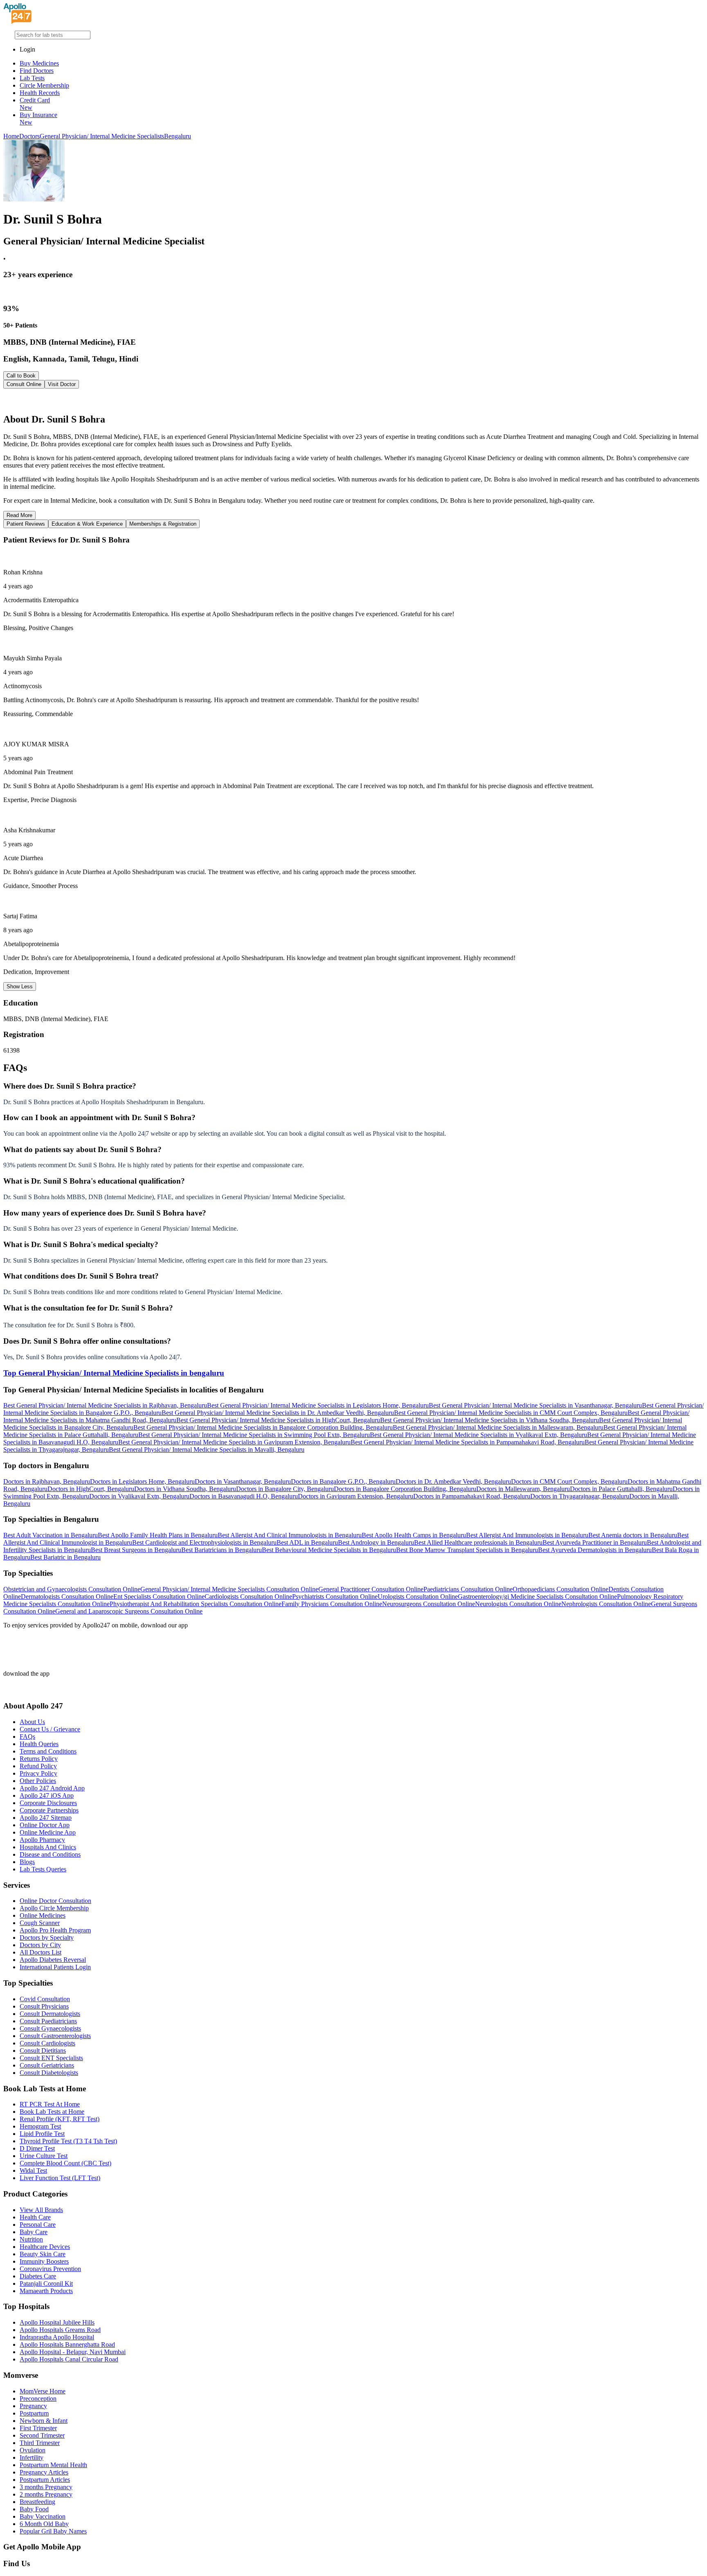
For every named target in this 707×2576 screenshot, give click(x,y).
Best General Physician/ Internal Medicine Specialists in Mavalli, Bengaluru (207, 1450)
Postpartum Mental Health (53, 2465)
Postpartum (34, 2413)
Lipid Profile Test (42, 2134)
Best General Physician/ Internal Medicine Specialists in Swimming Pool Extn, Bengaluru (254, 1435)
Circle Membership (44, 85)
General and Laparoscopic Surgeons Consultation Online (129, 1611)
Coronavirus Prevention (50, 2269)
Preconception (38, 2399)
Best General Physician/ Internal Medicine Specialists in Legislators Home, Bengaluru (318, 1405)
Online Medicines (43, 1915)
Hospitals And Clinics (48, 1847)
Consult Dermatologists (50, 2014)
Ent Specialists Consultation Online (159, 1596)
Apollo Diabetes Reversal (53, 1960)
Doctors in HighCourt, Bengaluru (91, 1489)
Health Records (40, 93)
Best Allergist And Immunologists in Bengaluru (527, 1535)
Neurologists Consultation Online (518, 1604)
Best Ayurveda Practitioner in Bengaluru (595, 1542)
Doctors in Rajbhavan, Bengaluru (47, 1481)
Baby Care (34, 2232)
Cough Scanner (40, 1923)
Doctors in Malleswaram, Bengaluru (523, 1489)
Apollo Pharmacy (42, 1840)
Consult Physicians (44, 2006)
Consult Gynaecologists (50, 2028)
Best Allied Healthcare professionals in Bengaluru (478, 1542)
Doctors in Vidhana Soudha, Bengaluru (185, 1489)
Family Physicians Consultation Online (332, 1604)
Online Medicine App (48, 1832)
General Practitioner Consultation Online (371, 1589)
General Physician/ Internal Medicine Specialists (102, 136)
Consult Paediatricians (48, 2021)
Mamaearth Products (46, 2291)
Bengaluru (178, 136)
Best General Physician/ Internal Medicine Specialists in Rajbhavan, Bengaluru (105, 1405)
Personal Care (38, 2225)
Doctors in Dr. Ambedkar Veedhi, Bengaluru (453, 1481)
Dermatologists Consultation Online (67, 1596)
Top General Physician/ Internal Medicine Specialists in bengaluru (114, 1373)
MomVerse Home (43, 2391)
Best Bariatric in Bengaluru (65, 1557)
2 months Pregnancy (46, 2494)
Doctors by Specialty (47, 1938)
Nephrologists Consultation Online (606, 1604)
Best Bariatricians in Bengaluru (222, 1550)
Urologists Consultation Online (418, 1596)
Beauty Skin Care (43, 2254)
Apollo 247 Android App (52, 1788)
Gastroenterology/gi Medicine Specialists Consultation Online (537, 1596)
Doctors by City (40, 1945)
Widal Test (33, 2170)
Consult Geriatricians (47, 2065)
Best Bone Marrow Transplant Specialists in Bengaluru (467, 1550)
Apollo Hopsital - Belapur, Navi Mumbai (73, 2352)
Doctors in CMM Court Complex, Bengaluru (569, 1481)
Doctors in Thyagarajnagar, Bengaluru (580, 1496)
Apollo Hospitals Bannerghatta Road (67, 2344)
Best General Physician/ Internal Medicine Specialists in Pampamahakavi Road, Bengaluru (468, 1442)
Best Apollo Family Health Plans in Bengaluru (158, 1535)
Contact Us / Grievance (50, 1729)
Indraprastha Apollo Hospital (57, 2337)
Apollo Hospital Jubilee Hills (57, 2322)
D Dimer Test (37, 2148)
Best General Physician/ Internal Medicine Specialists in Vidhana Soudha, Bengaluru (490, 1420)
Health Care (35, 2217)
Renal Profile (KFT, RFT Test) (60, 2119)
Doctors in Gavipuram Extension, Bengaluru (356, 1496)
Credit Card (35, 104)
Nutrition (31, 2239)
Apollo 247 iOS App (47, 1795)
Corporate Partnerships (49, 1810)
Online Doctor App (45, 1825)
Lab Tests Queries (43, 1869)
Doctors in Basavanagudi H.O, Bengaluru (244, 1496)
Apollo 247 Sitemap (46, 1818)
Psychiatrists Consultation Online (335, 1596)
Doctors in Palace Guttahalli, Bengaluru (621, 1489)
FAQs (27, 1737)
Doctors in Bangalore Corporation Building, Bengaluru (405, 1489)
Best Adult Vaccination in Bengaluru (51, 1535)
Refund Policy (38, 1766)
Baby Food (34, 2509)
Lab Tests (32, 78)
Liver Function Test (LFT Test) (60, 2178)
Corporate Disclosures (48, 1803)
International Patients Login (55, 1967)
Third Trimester (40, 2443)
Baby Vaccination (43, 2516)
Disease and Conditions (50, 1854)
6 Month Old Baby (44, 2524)
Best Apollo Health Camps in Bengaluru (414, 1535)
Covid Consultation (45, 1999)
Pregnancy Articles (44, 2472)
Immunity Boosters (44, 2261)
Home (11, 136)
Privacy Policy (38, 1773)
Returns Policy (39, 1759)
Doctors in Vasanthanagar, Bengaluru (243, 1481)
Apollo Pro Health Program (55, 1930)
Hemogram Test (40, 2126)
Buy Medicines (39, 63)
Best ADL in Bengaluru (307, 1542)
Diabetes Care (38, 2276)
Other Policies (38, 1781)
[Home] (18, 21)
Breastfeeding (37, 2502)
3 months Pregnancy (46, 2487)
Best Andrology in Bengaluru (376, 1542)
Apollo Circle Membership (54, 1908)
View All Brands (41, 2210)
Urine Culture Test (44, 2156)
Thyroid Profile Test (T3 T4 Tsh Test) (68, 2141)
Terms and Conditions (48, 1751)
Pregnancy (33, 2406)
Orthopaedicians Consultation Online (561, 1589)
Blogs (27, 1862)
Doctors (29, 136)
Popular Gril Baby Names (53, 2531)
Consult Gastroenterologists (55, 2036)
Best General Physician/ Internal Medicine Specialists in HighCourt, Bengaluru (278, 1420)
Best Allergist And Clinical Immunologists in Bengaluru (290, 1535)
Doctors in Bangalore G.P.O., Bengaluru (343, 1481)
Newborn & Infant (44, 2421)
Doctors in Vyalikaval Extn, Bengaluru (139, 1496)
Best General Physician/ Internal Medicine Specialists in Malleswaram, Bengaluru (498, 1427)
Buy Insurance (38, 119)
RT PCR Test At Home (50, 2104)
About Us (32, 1722)
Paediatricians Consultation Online (468, 1589)
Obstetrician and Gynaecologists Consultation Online (72, 1589)
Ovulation (33, 2450)
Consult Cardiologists (47, 2043)
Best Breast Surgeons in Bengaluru (136, 1550)
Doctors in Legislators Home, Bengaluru (142, 1481)
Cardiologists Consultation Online (248, 1596)
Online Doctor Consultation (55, 1901)
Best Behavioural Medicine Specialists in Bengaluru (329, 1550)
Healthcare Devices (45, 2247)
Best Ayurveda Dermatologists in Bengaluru (595, 1550)
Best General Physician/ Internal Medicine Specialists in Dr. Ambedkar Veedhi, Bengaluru (278, 1413)
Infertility (32, 2457)
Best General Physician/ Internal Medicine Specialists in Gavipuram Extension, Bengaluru (234, 1442)
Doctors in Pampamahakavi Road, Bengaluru (472, 1496)
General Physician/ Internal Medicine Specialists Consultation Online (229, 1589)
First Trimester (38, 2428)
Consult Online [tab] (24, 384)
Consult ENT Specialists (51, 2058)
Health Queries (39, 1744)
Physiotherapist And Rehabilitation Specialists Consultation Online (196, 1604)
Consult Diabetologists (49, 2073)
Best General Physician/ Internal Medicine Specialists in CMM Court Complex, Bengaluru (511, 1413)
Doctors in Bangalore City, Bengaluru (285, 1489)
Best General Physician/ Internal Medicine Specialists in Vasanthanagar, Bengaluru (535, 1405)
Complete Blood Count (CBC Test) (65, 2163)
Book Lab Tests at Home (52, 2112)
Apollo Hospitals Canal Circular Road (69, 2359)
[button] (353, 1086)
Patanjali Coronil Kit (46, 2283)
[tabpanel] (353, 401)
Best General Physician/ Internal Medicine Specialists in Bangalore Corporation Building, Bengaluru (263, 1427)
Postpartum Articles (45, 2480)
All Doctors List (41, 1952)
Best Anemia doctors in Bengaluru (633, 1535)
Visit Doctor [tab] (62, 384)
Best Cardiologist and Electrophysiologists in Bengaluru (204, 1542)
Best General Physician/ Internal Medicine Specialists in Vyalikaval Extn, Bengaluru (478, 1435)
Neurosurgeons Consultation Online (429, 1604)
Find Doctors (37, 71)
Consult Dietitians (43, 2051)
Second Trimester (42, 2435)
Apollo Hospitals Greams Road (60, 2330)
